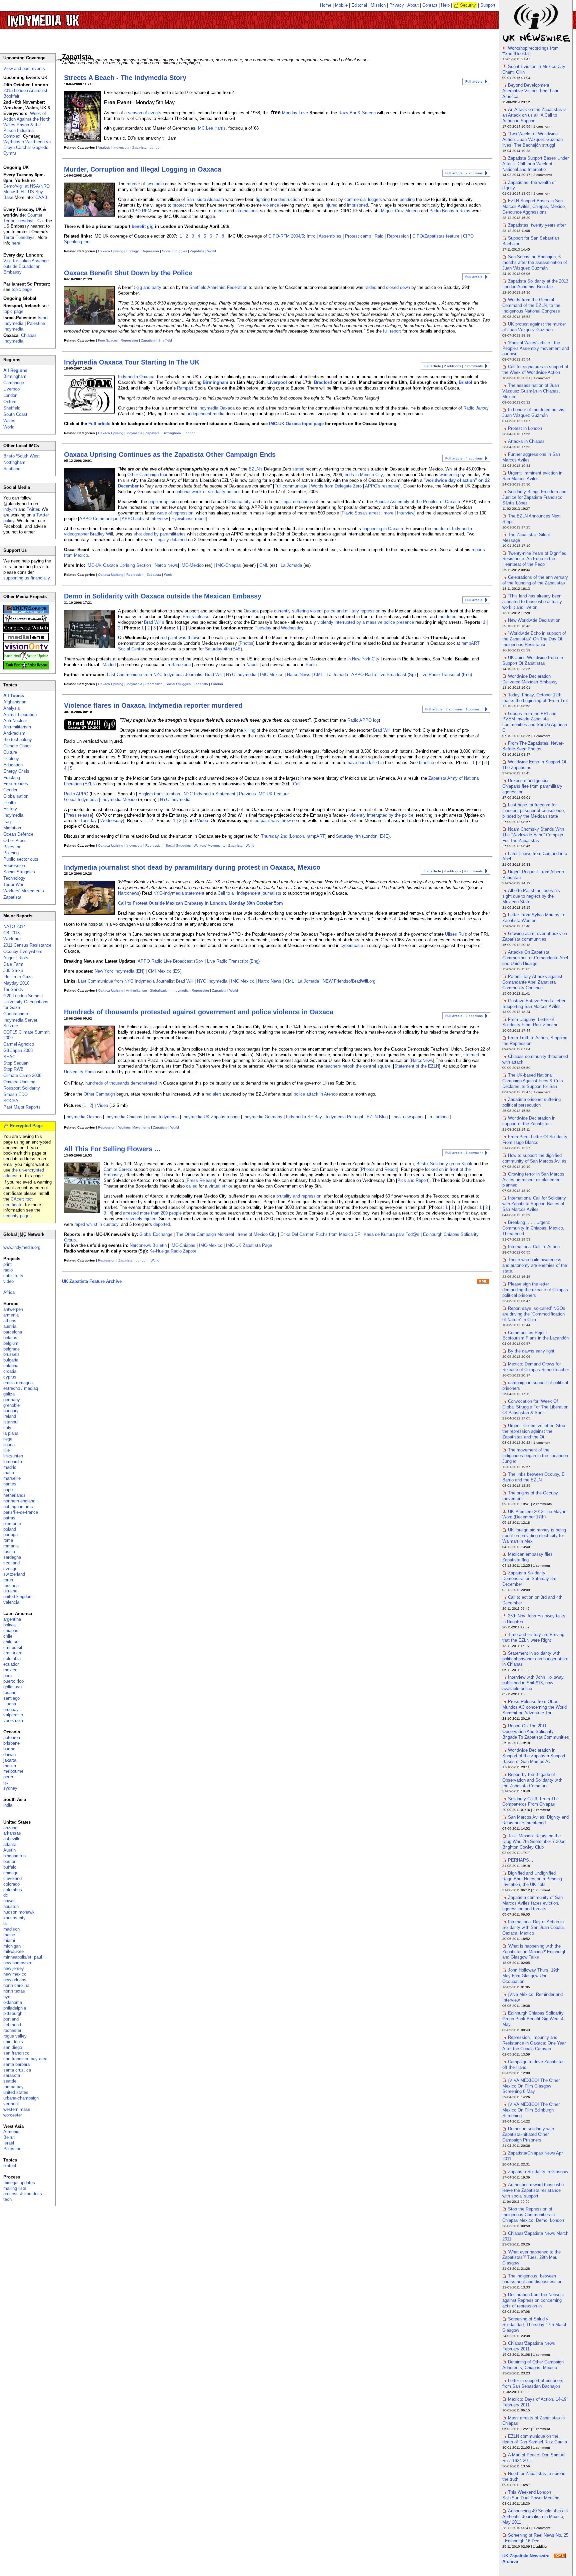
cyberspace (352, 945)
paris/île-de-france (21, 1512)
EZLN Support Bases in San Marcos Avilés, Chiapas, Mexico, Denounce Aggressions (534, 206)
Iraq (7, 822)
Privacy (397, 5)
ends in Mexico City (364, 475)
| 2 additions (464, 173)
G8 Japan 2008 (18, 1050)
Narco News (166, 565)
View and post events (24, 68)
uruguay (11, 1710)
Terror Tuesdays (19, 237)
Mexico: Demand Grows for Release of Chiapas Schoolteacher (536, 1367)
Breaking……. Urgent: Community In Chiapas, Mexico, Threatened (533, 1228)
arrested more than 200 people (152, 1213)
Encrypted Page (26, 1126)
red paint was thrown (180, 638)
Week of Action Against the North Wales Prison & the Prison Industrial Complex (27, 125)
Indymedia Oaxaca (136, 377)
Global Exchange (156, 1234)
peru (7, 1676)
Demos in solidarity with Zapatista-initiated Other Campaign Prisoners (528, 2134)
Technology (14, 878)
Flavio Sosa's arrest (361, 513)
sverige (10, 1569)
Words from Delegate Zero (336, 486)
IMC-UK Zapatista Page (249, 1245)
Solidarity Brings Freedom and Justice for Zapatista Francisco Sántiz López (534, 497)
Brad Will (382, 730)
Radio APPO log (363, 720)
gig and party (149, 287)
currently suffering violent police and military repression (327, 611)
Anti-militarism (136, 990)
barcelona (13, 1332)
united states (16, 2092)
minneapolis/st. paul (23, 1957)
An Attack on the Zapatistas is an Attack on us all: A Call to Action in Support (534, 115)
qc (6, 1782)
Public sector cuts (21, 859)
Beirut (9, 2137)
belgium (11, 1343)
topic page (22, 289)
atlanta (10, 1844)
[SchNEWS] (26, 612)
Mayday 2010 (16, 983)
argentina (12, 1619)
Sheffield (165, 340)
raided (370, 287)
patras (9, 1518)
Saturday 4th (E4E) (223, 649)
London (156, 147)
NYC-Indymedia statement (179, 893)
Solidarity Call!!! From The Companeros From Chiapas (530, 1802)
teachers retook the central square (357, 1066)
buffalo (10, 1867)
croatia (10, 1371)
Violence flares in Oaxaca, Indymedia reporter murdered (153, 705)
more (388, 513)
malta (9, 1473)
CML (264, 565)
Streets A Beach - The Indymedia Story (125, 78)
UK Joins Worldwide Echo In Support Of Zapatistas (533, 660)
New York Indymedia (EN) (119, 971)
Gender (10, 790)
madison (11, 1929)
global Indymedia (162, 1117)
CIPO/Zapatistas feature (436, 236)
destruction (289, 199)
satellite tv (13, 1276)
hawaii (9, 1901)
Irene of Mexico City (257, 1234)
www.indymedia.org (22, 1247)
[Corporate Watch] (26, 631)
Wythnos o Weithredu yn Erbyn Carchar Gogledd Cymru (27, 147)
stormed (471, 1055)
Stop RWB (13, 1069)
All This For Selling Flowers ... (112, 1149)
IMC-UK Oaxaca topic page (296, 424)
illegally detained (171, 540)
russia (9, 1552)
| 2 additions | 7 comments (453, 366)
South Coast (15, 414)
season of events (145, 113)
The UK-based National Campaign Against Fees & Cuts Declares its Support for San (533, 1081)
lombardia (13, 1462)
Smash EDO (15, 1094)
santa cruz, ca (17, 2070)
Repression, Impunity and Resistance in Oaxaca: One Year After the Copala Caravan (534, 2043)
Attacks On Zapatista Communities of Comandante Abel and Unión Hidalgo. (535, 958)
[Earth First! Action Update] (26, 659)
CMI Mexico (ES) (165, 971)
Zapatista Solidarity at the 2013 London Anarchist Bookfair (535, 284)
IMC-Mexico (192, 565)
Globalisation (160, 990)
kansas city (14, 1918)
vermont (11, 2104)
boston (10, 1861)
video (8, 1281)
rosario (10, 1693)
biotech (10, 2166)
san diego (13, 2047)
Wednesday (292, 628)
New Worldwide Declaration (534, 620)
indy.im (10, 509)
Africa (9, 1292)
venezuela (13, 1720)
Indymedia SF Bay (304, 1117)
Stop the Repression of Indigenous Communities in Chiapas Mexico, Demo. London (533, 2215)
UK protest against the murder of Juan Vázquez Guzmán (534, 327)
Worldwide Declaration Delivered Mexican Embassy (530, 679)
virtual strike (220, 1186)
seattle (10, 2081)
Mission (378, 5)
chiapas (11, 1631)
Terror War (13, 884)
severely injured (141, 1219)
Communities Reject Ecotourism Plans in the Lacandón (535, 1335)
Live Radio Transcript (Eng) (446, 675)
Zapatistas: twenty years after (537, 225)
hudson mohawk (19, 1912)
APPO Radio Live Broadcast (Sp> (170, 961)
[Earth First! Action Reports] (26, 668)
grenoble (11, 1405)
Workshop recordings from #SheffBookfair (530, 51)
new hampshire (18, 1963)
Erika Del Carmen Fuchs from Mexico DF (320, 1234)
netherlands (14, 1495)
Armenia (11, 2132)
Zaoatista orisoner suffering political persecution (531, 1102)
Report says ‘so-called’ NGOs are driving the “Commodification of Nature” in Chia (534, 1314)
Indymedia (121, 147)
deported (162, 1224)
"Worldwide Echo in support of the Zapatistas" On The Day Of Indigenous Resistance (534, 639)
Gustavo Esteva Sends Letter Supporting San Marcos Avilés (534, 1004)
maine (9, 1935)
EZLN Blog (377, 1117)
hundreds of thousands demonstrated (121, 1083)
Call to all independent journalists (249, 893)
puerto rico (13, 1681)
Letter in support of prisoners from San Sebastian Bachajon (533, 2383)
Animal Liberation (20, 715)
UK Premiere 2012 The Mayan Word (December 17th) (534, 1514)
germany (12, 1400)
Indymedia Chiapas (124, 1117)
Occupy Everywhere (23, 951)
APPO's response (382, 486)
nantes (10, 1484)
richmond (12, 2025)
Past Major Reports (22, 1107)
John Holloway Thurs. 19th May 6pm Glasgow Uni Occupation (531, 1976)
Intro (311, 236)
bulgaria (11, 1360)
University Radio (80, 1072)
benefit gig (143, 226)
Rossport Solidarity (22, 1088)
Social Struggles (174, 251)
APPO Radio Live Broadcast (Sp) (383, 675)
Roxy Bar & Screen (357, 113)
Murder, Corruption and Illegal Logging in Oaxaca (143, 169)
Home (326, 5)
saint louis (13, 2042)
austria (10, 1326)
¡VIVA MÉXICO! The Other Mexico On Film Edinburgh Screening (531, 2110)
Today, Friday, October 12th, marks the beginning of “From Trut (535, 698)
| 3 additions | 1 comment (454, 709)
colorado (11, 1884)
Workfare (12, 939)
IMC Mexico (272, 675)
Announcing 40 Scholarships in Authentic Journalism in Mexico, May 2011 (535, 2517)
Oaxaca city (239, 502)
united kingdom (18, 1597)
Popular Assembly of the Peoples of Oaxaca (417, 502)
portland (11, 2019)
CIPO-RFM (141, 211)
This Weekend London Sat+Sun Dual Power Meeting (531, 2495)
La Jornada (291, 565)
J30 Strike (13, 970)
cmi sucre (13, 1653)
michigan (12, 1946)
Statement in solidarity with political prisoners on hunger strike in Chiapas (535, 1659)
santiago (11, 1698)
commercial (355, 199)
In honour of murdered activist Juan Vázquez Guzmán (534, 413)
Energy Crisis (16, 771)
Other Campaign (99, 1094)
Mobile (341, 5)
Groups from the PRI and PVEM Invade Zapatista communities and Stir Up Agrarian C (535, 722)
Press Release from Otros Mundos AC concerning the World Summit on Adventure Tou (534, 1707)
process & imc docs (23, 2194)
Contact (430, 5)
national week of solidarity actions (208, 492)
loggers (375, 199)
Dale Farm (13, 964)
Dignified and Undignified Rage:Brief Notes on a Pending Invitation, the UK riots (532, 1879)
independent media (206, 414)
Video (202, 821)
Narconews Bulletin (148, 1245)
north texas (14, 1991)
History (10, 809)
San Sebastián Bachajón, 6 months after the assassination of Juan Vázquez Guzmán (535, 262)
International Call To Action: (534, 1247)
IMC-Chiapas (228, 565)
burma (9, 1749)
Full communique (291, 486)
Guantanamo (16, 1014)
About (413, 5)
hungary (11, 1411)
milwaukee (13, 1951)
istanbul (11, 1422)
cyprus (10, 1377)
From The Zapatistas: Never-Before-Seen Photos (533, 746)
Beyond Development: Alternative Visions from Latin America (531, 91)
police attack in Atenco (316, 1094)
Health (9, 803)
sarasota (12, 2075)
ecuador (11, 1664)
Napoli (252, 665)
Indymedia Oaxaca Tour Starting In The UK (132, 362)
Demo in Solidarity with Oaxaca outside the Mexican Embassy (163, 596)
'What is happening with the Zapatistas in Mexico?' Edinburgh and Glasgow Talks (534, 1952)
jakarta (10, 1760)
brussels (11, 1354)
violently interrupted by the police (381, 815)
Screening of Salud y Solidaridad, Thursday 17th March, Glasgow (535, 2325)
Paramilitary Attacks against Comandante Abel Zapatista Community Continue (532, 982)
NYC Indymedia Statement (209, 794)
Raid (379, 236)
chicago (11, 1873)
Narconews (129, 893)
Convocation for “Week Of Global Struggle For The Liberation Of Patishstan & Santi (535, 1407)
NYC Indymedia (241, 675)
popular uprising (163, 502)
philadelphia (15, 2008)
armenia (11, 1315)
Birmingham (215, 382)
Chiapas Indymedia (20, 338)
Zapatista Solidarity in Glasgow (538, 2172)
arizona (10, 1828)
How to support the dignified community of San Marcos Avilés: (535, 1158)
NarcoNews (422, 1060)
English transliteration (159, 794)
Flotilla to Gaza (18, 977)
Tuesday (263, 628)
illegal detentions (297, 502)
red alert (213, 1094)
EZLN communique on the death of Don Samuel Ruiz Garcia (535, 2439)
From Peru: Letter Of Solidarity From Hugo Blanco (535, 1140)
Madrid (109, 665)
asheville (12, 1839)
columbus (13, 1890)
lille (6, 1450)
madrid (10, 1467)
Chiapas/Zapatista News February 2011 (529, 2346)
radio (159, 184)
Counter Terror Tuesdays (23, 218)
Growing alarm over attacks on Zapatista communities (535, 936)
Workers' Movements (209, 846)
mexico (10, 1670)
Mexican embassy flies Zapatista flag (527, 1557)
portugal (11, 1535)
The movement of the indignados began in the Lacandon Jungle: (535, 1456)
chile (8, 1636)
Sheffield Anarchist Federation (218, 287)
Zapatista (139, 147)
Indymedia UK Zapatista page (211, 1117)
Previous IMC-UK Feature (264, 794)
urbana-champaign (21, 2098)
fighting (263, 199)
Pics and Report (413, 1180)
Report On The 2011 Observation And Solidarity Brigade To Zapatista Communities (536, 1731)
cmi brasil (13, 1648)
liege (8, 1439)
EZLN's (256, 469)
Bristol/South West (21, 456)
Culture (10, 752)
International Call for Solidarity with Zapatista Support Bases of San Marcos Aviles (534, 1204)
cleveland (12, 1878)
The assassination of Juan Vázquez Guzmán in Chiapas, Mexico (531, 391)
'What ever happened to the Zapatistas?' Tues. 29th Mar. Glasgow (531, 2258)
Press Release (201, 1180)
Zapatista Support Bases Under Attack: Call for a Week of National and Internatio (535, 164)
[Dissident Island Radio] (26, 621)
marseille (12, 1478)
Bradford (323, 382)
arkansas (12, 1833)
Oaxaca (251, 611)
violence (271, 205)
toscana (11, 1586)
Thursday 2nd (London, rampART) (294, 836)
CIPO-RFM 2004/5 (286, 236)
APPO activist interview (145, 519)
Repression (398, 236)
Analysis (104, 147)
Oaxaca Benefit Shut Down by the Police (128, 273)
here (16, 243)
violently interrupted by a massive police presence (366, 622)
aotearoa (12, 1737)
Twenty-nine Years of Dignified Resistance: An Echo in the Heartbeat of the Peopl (534, 559)
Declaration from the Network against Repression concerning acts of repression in (533, 2300)
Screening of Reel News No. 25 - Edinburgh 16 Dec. (535, 2538)
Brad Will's (154, 622)
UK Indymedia (63, 17)
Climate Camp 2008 (22, 1075)
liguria (9, 1445)
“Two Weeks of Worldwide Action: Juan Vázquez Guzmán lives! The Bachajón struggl (532, 139)
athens (10, 1321)
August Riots (16, 958)
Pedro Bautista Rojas (450, 211)
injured (331, 205)
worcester (13, 2115)
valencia (11, 1602)
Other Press (15, 841)
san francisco (16, 2053)
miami (9, 1940)
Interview (406, 513)
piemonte (12, 1524)
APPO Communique (99, 519)
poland (10, 1529)
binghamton (14, 1856)
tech (7, 2199)
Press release (196, 617)
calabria (11, 1366)
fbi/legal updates (19, 2183)
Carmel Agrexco (19, 1044)
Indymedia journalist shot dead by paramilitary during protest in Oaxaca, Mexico (192, 867)
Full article (99, 424)
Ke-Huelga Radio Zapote (173, 1251)
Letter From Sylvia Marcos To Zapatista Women (534, 918)
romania (11, 1546)
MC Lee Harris (212, 128)
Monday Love (295, 113)
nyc (7, 1997)
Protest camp (358, 236)
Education (13, 765)
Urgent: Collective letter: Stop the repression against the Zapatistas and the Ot (534, 1431)
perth (8, 1777)
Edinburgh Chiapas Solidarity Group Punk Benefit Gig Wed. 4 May (533, 2019)
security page (16, 1216)
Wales (9, 421)
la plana (11, 1433)
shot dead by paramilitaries (160, 534)
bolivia (9, 1625)
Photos (246, 643)
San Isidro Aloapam (205, 199)
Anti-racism (14, 733)
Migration (12, 828)
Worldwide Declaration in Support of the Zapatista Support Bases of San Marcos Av (534, 1756)
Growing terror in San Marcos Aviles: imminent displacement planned (533, 1180)
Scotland (12, 469)
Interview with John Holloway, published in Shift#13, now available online (533, 1683)
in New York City (363, 659)
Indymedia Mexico (119, 800)
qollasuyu (12, 1687)
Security (468, 5)
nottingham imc (18, 1507)
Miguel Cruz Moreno (400, 211)
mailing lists (15, 2188)
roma (8, 1540)
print (7, 1264)
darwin (9, 1754)
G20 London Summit (23, 996)
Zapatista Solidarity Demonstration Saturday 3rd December (529, 1579)
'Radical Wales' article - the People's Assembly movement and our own (536, 348)
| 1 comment (464, 1153)
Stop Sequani (16, 1063)
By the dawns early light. (532, 1351)
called (192, 1186)
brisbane (11, 1743)
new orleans (15, 1980)
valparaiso (13, 1715)
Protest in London (525, 428)
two (150, 184)
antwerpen (13, 1309)
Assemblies (330, 236)
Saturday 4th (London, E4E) (363, 836)
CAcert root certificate (18, 1202)
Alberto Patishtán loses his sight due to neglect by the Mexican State (531, 896)
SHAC (9, 1057)
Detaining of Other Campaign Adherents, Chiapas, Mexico (533, 2365)
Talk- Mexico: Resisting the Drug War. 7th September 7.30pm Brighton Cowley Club (534, 1841)
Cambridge (14, 383)
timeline (426, 763)
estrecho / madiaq (21, 1388)
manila (10, 1766)
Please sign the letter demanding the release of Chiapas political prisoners (535, 1290)
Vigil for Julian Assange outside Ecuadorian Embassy (26, 266)
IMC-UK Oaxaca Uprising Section (119, 565)
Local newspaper (407, 1117)
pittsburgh (13, 2013)
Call (297, 784)
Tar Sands (13, 989)
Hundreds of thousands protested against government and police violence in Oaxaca (199, 1012)
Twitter (33, 509)
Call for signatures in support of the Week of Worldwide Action (535, 370)
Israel (9, 2143)
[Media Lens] (26, 640)
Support (488, 5)
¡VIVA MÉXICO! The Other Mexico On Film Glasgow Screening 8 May (531, 2086)
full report (392, 331)
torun (8, 1580)
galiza (9, 1394)
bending (407, 199)
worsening (449, 475)
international (247, 211)
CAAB (41, 197)
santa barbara (16, 2064)
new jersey (14, 1968)
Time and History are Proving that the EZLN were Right (533, 1637)
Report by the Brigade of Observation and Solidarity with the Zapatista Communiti (532, 1780)
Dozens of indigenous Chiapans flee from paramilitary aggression (532, 786)
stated (298, 469)
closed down (398, 287)
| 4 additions (464, 458)
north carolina (16, 1985)
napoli (9, 1490)
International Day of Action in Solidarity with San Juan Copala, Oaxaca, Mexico (534, 1927)
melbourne (13, 1771)
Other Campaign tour (147, 475)
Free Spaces (108, 340)
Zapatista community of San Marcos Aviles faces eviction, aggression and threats (532, 1903)
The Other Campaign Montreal (205, 1234)
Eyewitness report (189, 519)
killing (250, 730)
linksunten (13, 1456)
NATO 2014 (14, 926)
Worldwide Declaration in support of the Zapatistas (529, 1121)
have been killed (363, 763)
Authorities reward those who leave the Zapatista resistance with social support (533, 2190)
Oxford (10, 402)
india (8, 1805)
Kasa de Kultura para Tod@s (391, 1234)
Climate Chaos (17, 746)
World (212, 251)
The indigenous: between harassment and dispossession (532, 2279)
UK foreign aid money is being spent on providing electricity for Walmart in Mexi (534, 1536)
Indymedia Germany (263, 1117)
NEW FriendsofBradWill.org (349, 981)
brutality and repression (299, 1196)
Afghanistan (15, 702)
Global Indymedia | (83, 800)
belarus (10, 1338)
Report (391, 1169)
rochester (12, 2030)
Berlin (311, 665)
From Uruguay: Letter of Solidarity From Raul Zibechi (530, 1022)
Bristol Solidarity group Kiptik (444, 1164)
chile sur (11, 1642)
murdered (447, 617)
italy (7, 1428)
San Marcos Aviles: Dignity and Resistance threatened (535, 1820)
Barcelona (181, 665)
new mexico (15, 1974)
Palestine (12, 847)
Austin (9, 1850)
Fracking (12, 778)
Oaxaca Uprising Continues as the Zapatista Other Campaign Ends (170, 454)
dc (6, 1895)
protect (179, 205)
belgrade (11, 1349)
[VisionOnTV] (26, 649)
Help (445, 5)
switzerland (14, 1574)
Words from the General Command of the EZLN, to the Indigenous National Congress (531, 305)
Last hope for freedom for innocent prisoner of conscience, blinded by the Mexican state (534, 811)
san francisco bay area (25, 2059)
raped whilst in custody (96, 1224)
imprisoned (357, 205)
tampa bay (13, 2087)
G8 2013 (11, 933)
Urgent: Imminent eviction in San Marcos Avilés (532, 476)
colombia (12, 1659)
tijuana (10, 1704)
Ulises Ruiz (456, 934)
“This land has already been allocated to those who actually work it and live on (532, 602)
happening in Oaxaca (383, 529)
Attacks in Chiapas (526, 441)
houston (11, 1906)
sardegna (12, 1557)
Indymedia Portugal (344, 1117)
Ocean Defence (18, 834)
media (220, 211)
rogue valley (15, 2036)
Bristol (465, 382)
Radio (476, 408)
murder (133, 184)
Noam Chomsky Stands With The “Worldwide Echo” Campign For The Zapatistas (533, 835)
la (5, 1923)
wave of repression (175, 513)
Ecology (132, 251)
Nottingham (14, 462)
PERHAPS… (521, 1860)
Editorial (359, 5)
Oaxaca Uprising (111, 251)
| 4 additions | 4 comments (453, 871)
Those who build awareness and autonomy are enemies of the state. (535, 1265)
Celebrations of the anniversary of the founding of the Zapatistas (535, 580)
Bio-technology (18, 740)
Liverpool (277, 382)
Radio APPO (76, 794)
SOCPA (11, 1101)
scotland (11, 1563)
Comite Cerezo (118, 1169)
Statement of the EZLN (417, 1066)
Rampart (185, 388)
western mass (17, 2109)
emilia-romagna (18, 1383)
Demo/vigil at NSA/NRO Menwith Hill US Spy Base (26, 192)
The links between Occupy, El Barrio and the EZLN (534, 1477)
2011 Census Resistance (27, 945)
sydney (10, 1788)
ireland (10, 1416)
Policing (11, 853)
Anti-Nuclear (15, 721)
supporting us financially (26, 578)
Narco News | (300, 675)
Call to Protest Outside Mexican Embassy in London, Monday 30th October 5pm (200, 903)
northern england (19, 1501)
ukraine (10, 1591)
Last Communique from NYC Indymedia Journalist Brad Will (165, 675)
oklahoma (13, 2002)
